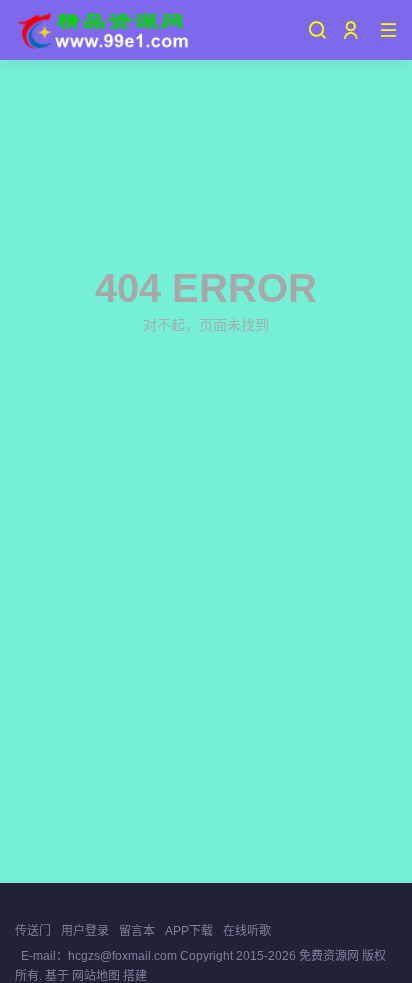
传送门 (33, 931)
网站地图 (96, 976)
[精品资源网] (102, 30)
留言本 (137, 931)
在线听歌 (247, 931)
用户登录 (85, 931)
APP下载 (189, 931)
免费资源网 (329, 956)
